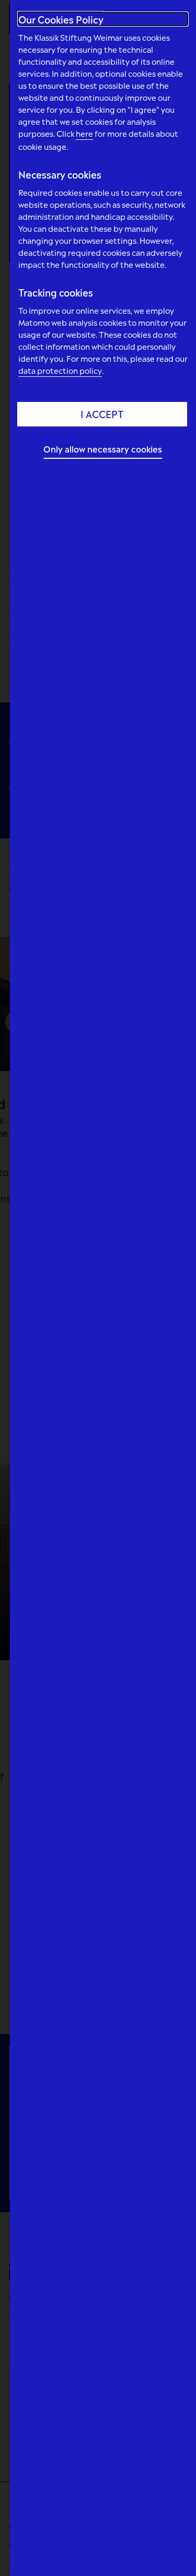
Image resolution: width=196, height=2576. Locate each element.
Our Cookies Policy (61, 19)
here (84, 133)
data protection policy (60, 370)
